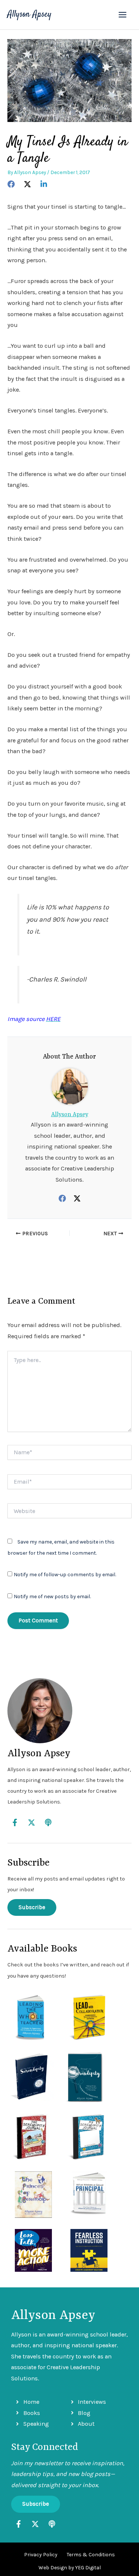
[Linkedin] (44, 184)
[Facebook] (11, 184)
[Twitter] (27, 184)
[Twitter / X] (77, 1198)
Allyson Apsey (29, 15)
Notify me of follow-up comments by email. (65, 1575)
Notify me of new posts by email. (52, 1597)
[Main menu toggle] (122, 15)
